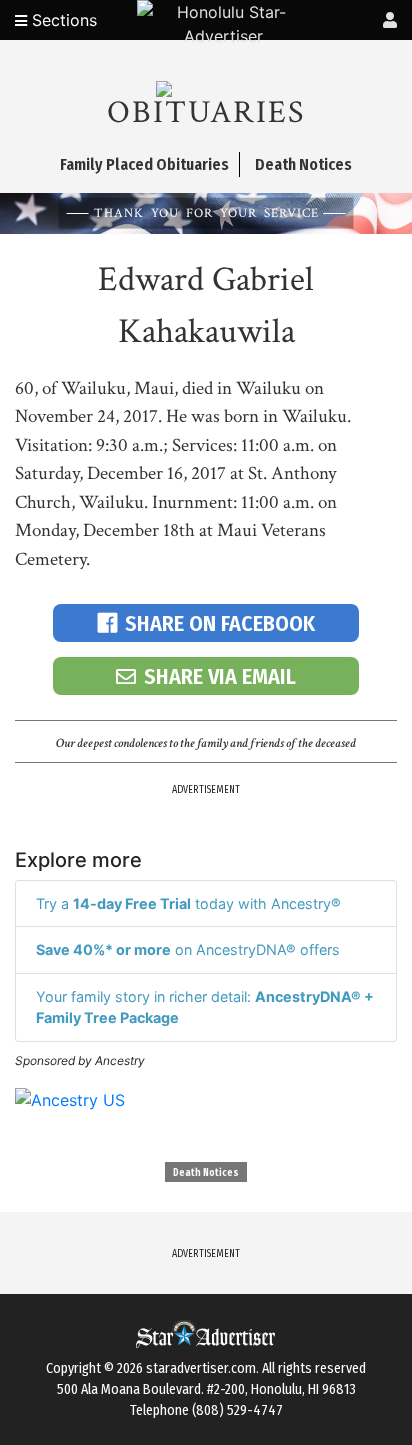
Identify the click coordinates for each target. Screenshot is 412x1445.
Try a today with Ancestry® (188, 903)
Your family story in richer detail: (205, 1007)
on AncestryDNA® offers (188, 949)
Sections (62, 20)
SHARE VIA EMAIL (220, 676)
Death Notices (206, 1173)
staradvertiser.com (201, 1368)
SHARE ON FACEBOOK (220, 623)
